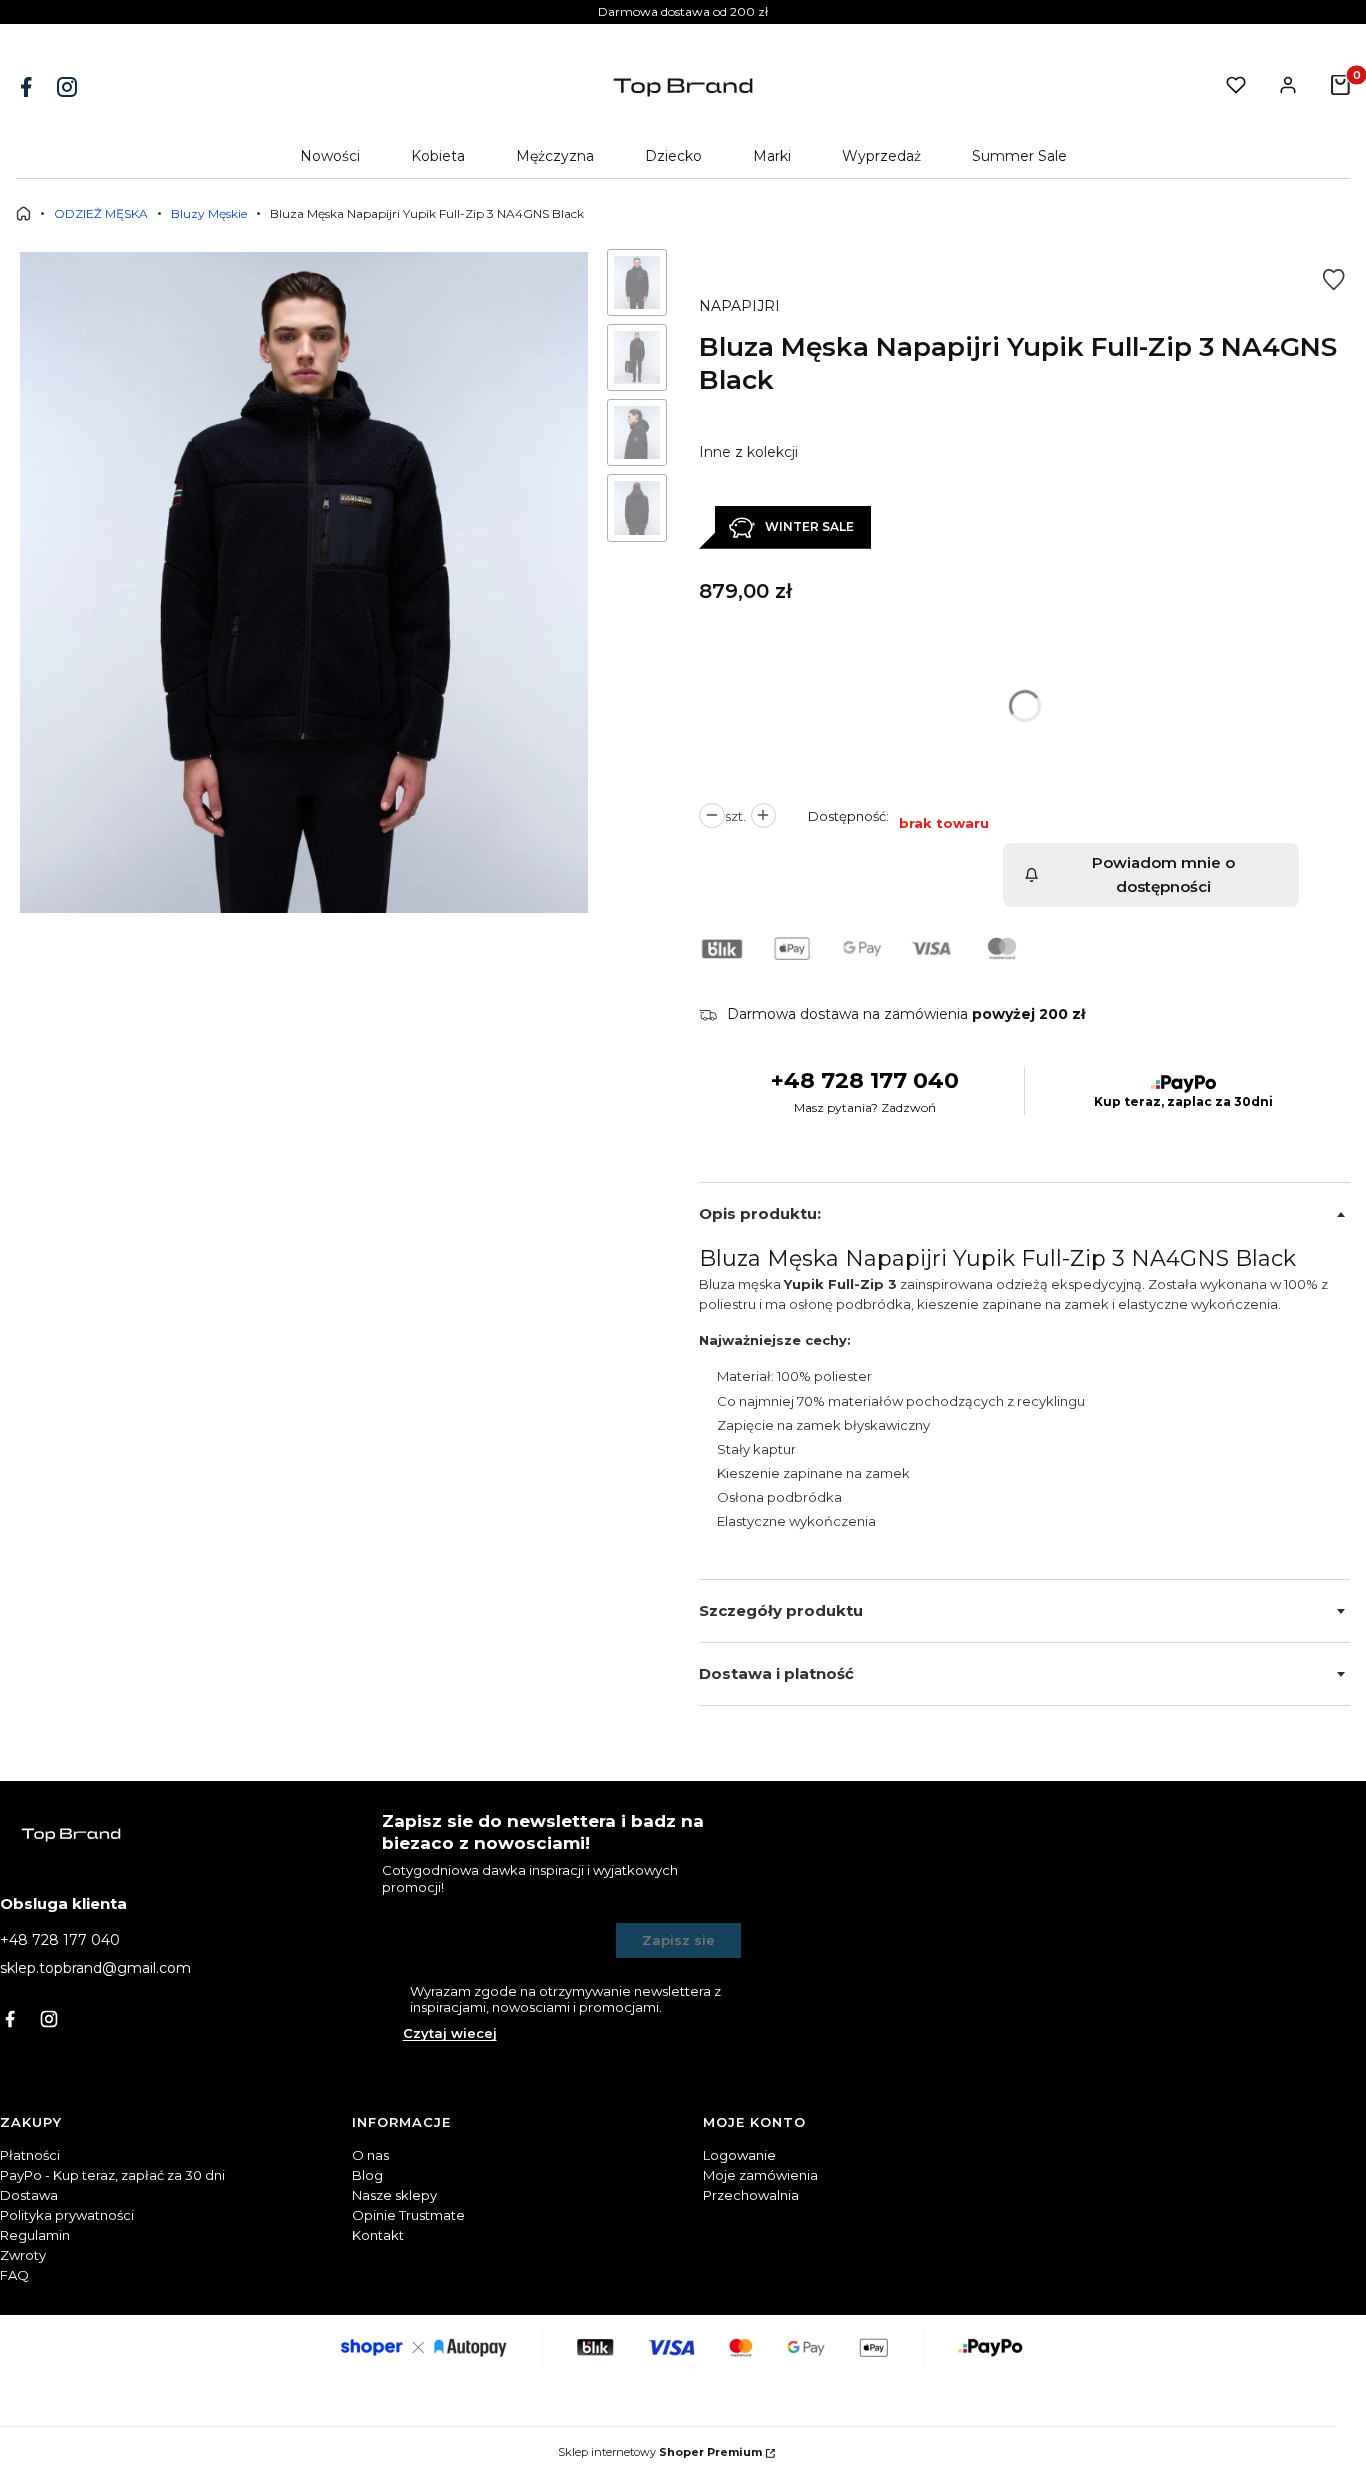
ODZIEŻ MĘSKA (101, 213)
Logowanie (739, 2155)
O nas (370, 2155)
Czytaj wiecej (450, 2033)
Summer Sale (1019, 156)
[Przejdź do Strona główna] (23, 213)
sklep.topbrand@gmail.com (95, 1968)
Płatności (30, 2155)
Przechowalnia (751, 2195)
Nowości (330, 156)
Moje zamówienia (760, 2175)
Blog (367, 2175)
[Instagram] (69, 87)
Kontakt (378, 2235)
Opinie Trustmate (408, 2215)
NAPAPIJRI (739, 306)
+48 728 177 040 (865, 1080)
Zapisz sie (678, 1940)
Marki (772, 156)
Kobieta (438, 156)
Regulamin (35, 2235)
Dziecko (673, 156)
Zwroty (23, 2255)
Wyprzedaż (881, 156)
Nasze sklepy (394, 2195)
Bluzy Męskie (209, 213)
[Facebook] (28, 87)
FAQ (14, 2275)
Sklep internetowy (660, 2452)
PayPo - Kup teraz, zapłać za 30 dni (112, 2175)
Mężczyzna (555, 156)
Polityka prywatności (67, 2215)
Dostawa (29, 2195)
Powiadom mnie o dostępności (1163, 874)
